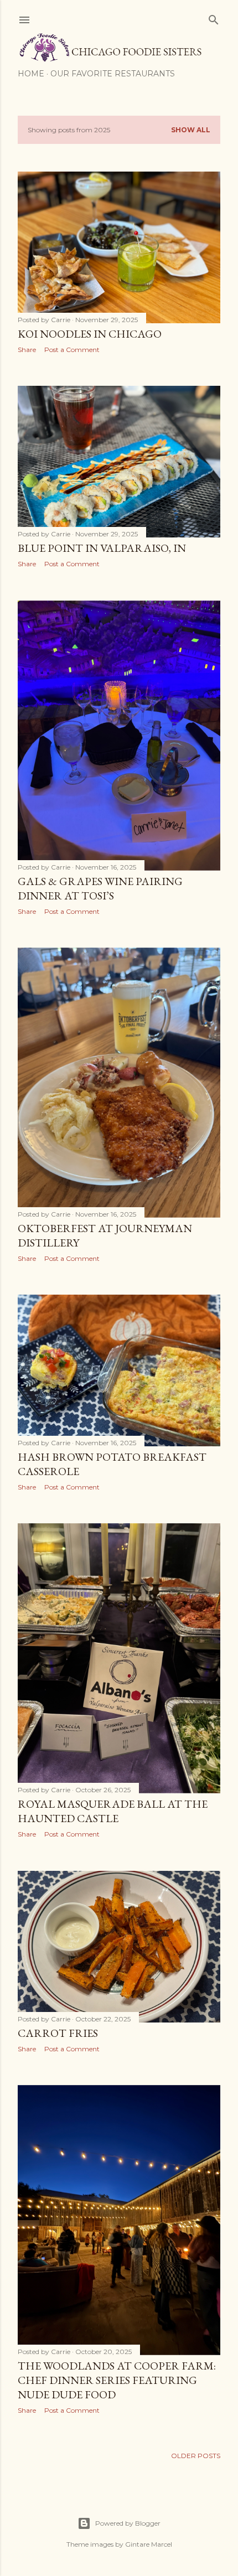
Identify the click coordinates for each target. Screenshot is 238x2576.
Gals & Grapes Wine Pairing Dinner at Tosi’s (100, 888)
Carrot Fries (58, 2033)
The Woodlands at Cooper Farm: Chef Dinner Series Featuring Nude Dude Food (117, 2380)
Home (31, 74)
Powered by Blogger (128, 2523)
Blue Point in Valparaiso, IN (102, 548)
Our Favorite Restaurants (113, 74)
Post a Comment (72, 350)
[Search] (214, 17)
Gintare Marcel (149, 2544)
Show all (191, 130)
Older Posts (196, 2456)
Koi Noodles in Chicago (90, 334)
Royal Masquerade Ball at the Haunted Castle (113, 1811)
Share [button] (27, 350)
